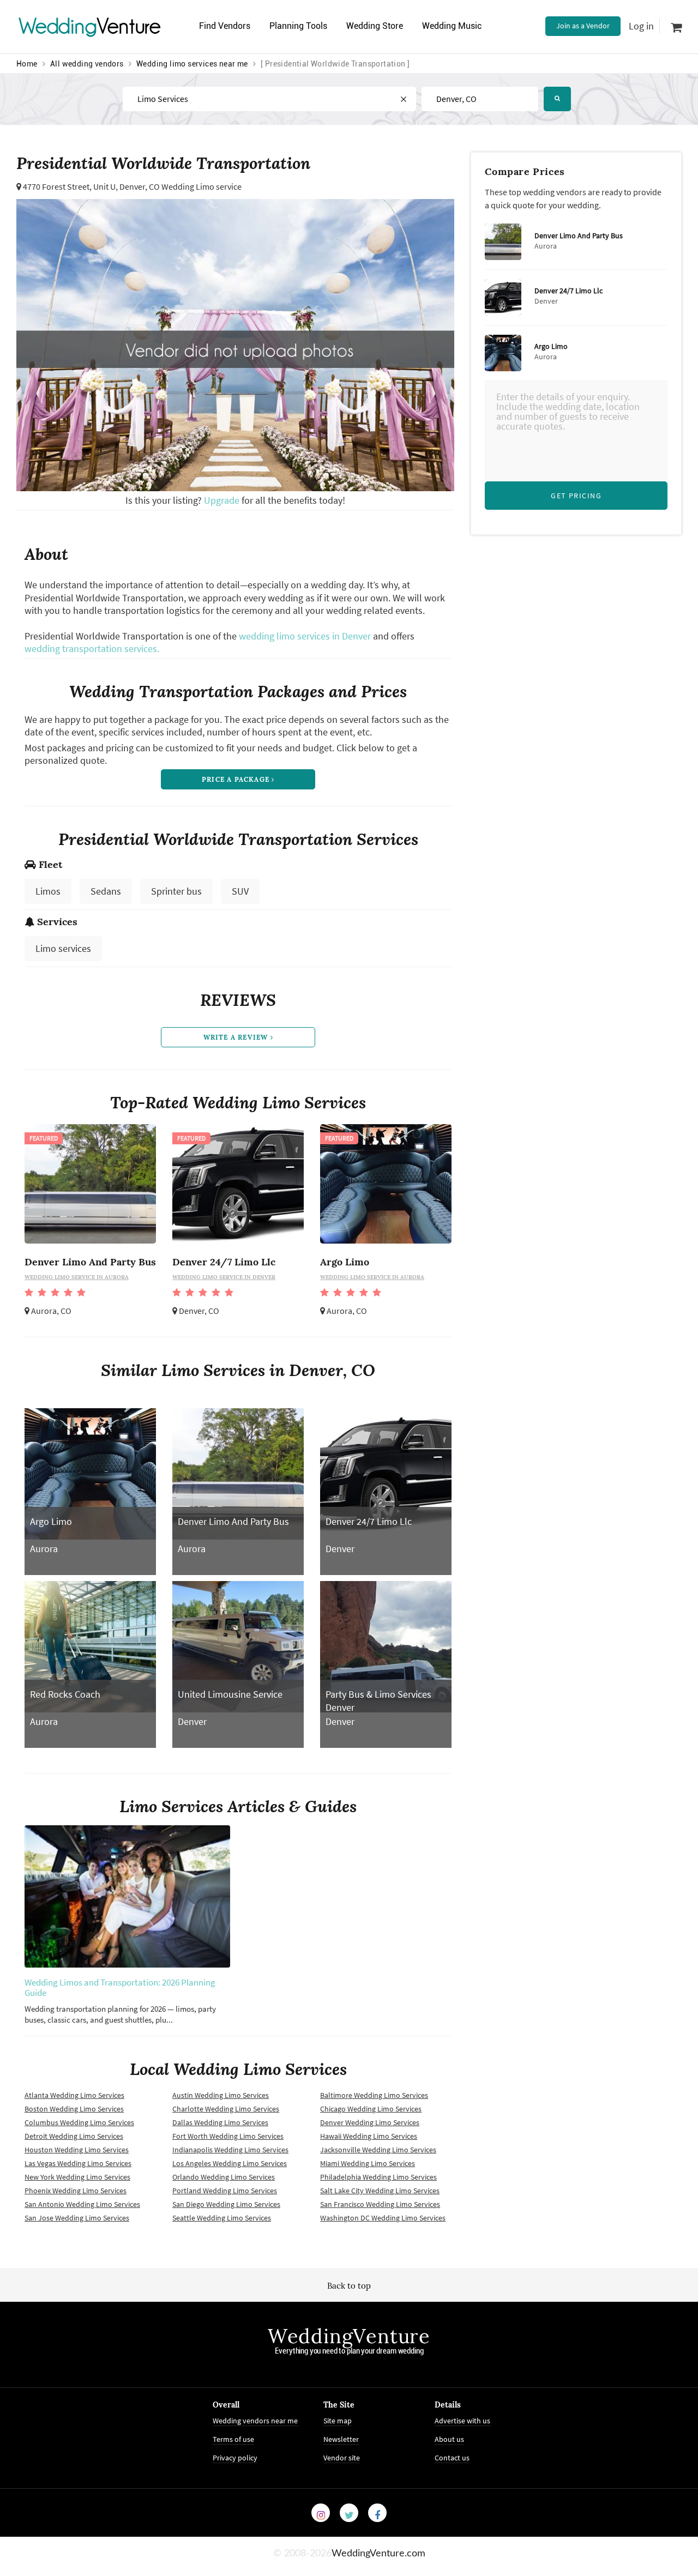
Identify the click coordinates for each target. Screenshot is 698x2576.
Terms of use (233, 2439)
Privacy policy (235, 2458)
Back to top (349, 2286)
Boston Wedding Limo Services (74, 2109)
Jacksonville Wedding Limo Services (378, 2150)
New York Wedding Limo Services (77, 2177)
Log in (641, 26)
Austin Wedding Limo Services (221, 2095)
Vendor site (342, 2458)
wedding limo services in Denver (305, 636)
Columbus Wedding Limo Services (79, 2122)
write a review (237, 1037)
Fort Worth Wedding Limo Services (228, 2136)
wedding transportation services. (92, 648)
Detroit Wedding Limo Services (74, 2136)
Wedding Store (375, 26)
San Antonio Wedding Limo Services (82, 2204)
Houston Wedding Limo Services (77, 2150)
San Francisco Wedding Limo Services (380, 2204)
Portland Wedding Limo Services (225, 2191)
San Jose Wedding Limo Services (77, 2218)
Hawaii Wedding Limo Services (369, 2136)
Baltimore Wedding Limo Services (374, 2095)
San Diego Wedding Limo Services (226, 2204)
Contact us (452, 2458)
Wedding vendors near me (255, 2421)
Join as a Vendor (583, 26)
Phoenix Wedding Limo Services (76, 2191)
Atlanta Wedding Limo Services (74, 2095)
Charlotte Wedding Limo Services (226, 2109)
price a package (237, 779)
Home (27, 64)
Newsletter (341, 2439)
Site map (338, 2421)
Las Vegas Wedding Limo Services (78, 2163)
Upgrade (223, 500)
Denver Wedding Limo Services (370, 2122)
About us (449, 2439)
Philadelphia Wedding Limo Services (378, 2177)
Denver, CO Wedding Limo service (180, 186)
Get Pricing (576, 496)
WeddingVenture (349, 2336)
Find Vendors (225, 26)
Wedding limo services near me (192, 64)
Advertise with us (462, 2421)
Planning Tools (298, 26)
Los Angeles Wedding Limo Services (230, 2163)
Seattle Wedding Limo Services (222, 2218)
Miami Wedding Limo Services (368, 2163)
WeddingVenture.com (378, 2554)
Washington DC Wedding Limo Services (383, 2218)
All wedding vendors (87, 64)
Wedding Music (452, 26)
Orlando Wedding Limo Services (224, 2177)
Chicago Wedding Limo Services (371, 2109)
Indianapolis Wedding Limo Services (230, 2150)
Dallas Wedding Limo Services (220, 2122)
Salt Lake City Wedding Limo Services (380, 2191)
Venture (90, 26)
